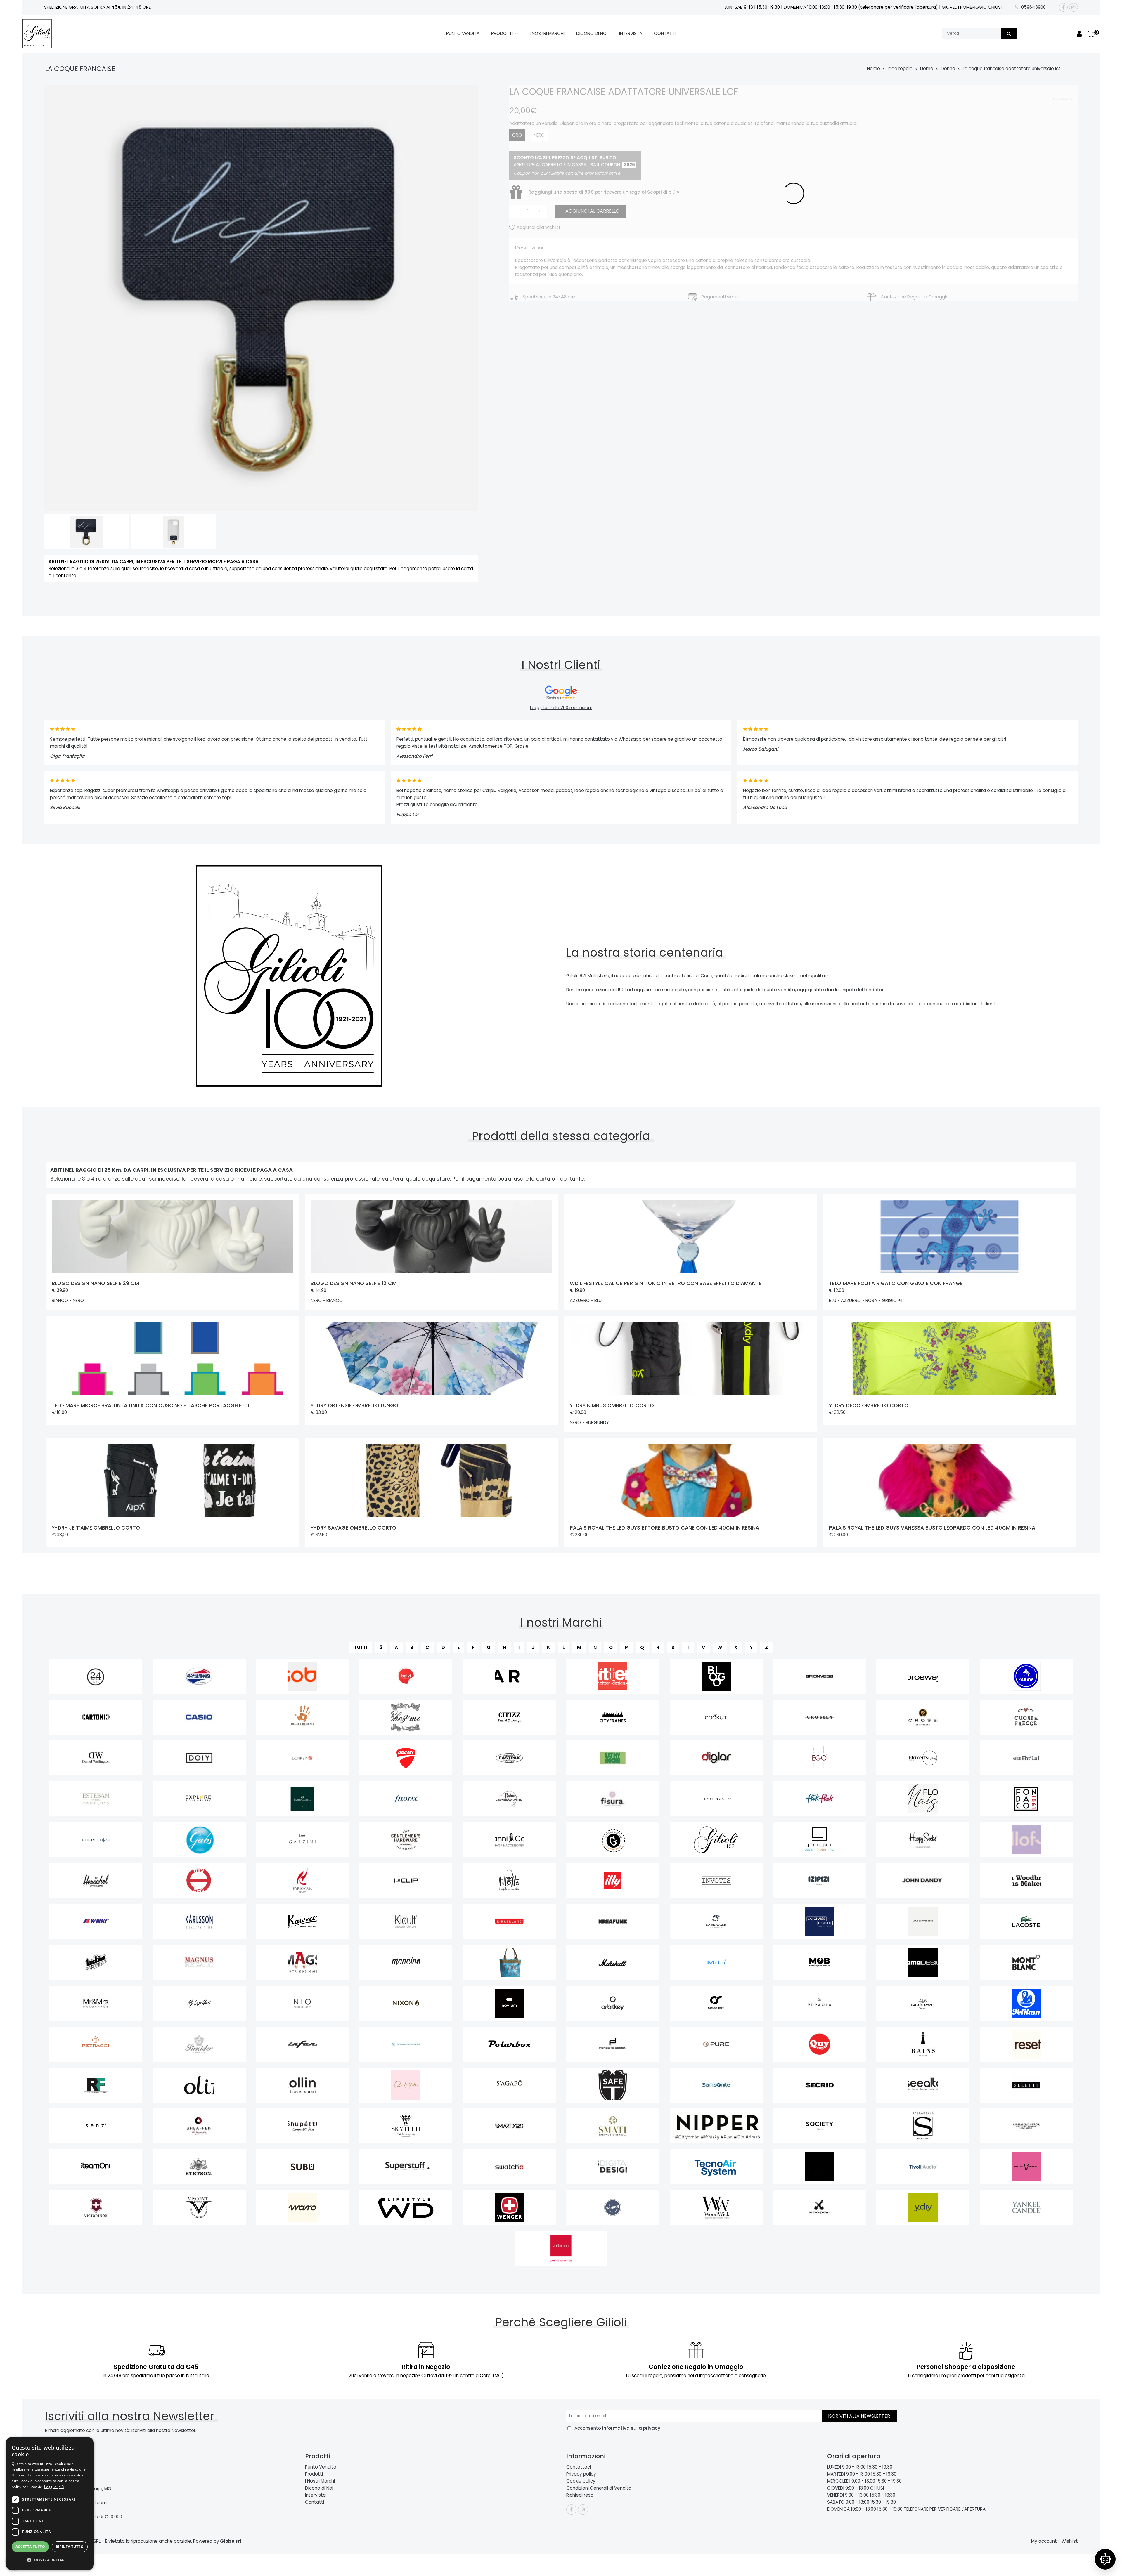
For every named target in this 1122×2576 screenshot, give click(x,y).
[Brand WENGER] (509, 2208)
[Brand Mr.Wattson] (199, 2003)
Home (873, 68)
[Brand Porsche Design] (613, 2044)
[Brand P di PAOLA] (819, 2003)
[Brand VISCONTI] (199, 2208)
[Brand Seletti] (1026, 2085)
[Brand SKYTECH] (406, 2126)
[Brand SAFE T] (613, 2085)
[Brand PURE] (716, 2044)
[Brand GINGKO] (819, 1840)
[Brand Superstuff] (406, 2167)
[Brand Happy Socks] (923, 1840)
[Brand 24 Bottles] (96, 1676)
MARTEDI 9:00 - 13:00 (849, 2474)
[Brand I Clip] (406, 1881)
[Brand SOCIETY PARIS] (819, 2126)
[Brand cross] (923, 1717)
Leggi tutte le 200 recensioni (561, 708)
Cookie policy (581, 2481)
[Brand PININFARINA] (303, 2044)
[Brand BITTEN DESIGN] (613, 1676)
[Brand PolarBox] (509, 2044)
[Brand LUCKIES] (96, 1962)
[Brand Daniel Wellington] (96, 1758)
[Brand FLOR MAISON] (923, 1799)
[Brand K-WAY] (96, 1921)
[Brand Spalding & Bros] (1026, 2126)
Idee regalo (900, 68)
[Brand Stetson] (199, 2167)
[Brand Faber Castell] (303, 1799)
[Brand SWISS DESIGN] (613, 2167)
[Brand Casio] (199, 1717)
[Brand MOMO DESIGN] (923, 1962)
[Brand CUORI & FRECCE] (1026, 1717)
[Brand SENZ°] (96, 2126)
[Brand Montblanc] (1026, 1962)
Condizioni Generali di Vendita (599, 2488)
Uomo (927, 68)
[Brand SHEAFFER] (199, 2126)
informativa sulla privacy (631, 2428)
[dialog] (50, 2504)
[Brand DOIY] (199, 1758)
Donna (948, 68)
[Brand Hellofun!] (1026, 1840)
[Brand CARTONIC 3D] (96, 1717)
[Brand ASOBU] (303, 1676)
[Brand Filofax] (406, 1799)
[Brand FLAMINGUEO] (716, 1799)
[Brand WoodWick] (716, 2208)
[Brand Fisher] (509, 1799)
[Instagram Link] (1073, 7)
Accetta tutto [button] (30, 2547)
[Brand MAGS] (303, 1962)
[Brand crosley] (819, 1717)
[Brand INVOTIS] (716, 1881)
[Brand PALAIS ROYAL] (923, 2003)
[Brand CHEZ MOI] (406, 1717)
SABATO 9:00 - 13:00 (848, 2502)
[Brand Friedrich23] (96, 1840)
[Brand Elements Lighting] (923, 1758)
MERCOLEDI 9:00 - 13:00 (851, 2481)
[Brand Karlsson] (199, 1921)
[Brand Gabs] (199, 1840)
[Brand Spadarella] (923, 2126)
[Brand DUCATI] (406, 1758)
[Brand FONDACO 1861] (1026, 1799)
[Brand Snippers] (716, 2126)
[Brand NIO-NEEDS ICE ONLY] (303, 2003)
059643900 (1033, 7)
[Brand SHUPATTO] (303, 2126)
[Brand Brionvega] (819, 1676)
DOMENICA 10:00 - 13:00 (852, 2509)
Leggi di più (54, 2487)
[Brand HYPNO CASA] (303, 1881)
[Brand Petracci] (96, 2044)
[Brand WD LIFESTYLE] (406, 2208)
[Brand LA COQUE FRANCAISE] (923, 1921)
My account (1044, 2541)
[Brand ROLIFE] (199, 2085)
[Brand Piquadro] (406, 2044)
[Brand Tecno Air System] (716, 2167)
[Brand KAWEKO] (303, 1921)
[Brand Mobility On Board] (819, 1962)
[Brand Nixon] (406, 2003)
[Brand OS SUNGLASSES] (716, 2003)
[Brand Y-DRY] (923, 2208)
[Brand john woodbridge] (1026, 1881)
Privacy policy (581, 2474)
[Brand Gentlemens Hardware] (406, 1840)
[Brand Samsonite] (716, 2085)
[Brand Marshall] (613, 1962)
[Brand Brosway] (923, 1676)
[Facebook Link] (1063, 7)
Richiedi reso (580, 2495)
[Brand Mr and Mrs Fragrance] (96, 2003)
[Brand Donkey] (303, 1758)
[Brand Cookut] (716, 1717)
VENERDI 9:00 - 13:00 (848, 2495)
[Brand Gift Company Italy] (613, 1840)
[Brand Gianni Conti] (509, 1840)
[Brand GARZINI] (303, 1840)
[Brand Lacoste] (1026, 1921)
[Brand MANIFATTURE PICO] (509, 1962)
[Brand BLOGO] (716, 1676)
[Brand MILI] (716, 1962)
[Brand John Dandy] (923, 1881)
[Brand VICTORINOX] (96, 2208)
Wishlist (1070, 2541)
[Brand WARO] (303, 2208)
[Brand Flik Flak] (819, 1799)
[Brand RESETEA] (1026, 2044)
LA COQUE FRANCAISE (80, 69)
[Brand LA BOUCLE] (716, 1921)
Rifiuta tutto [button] (70, 2547)
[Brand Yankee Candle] (1026, 2208)
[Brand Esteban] (96, 1799)
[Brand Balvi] (406, 1676)
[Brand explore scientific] (199, 1799)
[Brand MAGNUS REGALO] (199, 1962)
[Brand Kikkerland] (509, 1921)
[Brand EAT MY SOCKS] (613, 1758)
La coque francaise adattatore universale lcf (1012, 68)
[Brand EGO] (819, 1758)
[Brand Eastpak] (509, 1758)
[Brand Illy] (613, 1881)
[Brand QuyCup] (819, 2044)
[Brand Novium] (509, 2003)
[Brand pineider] (199, 2044)
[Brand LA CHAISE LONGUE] (819, 1921)
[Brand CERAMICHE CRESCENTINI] (303, 1717)
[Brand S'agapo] (509, 2085)
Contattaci (579, 2467)
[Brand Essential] (1026, 1758)
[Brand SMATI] (613, 2126)
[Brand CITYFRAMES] (613, 1717)
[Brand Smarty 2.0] (509, 2126)
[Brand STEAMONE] (96, 2167)
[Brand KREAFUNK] (613, 1921)
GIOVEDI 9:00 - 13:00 (848, 2488)
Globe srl (231, 2541)
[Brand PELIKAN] (1026, 2003)
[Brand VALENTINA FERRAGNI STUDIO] (1026, 2167)
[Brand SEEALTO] (923, 2085)
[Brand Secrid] (819, 2085)
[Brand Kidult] (406, 1921)
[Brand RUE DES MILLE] (406, 2085)
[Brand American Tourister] (199, 1676)
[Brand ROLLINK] (303, 2085)
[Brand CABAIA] (1026, 1676)
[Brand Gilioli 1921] (716, 1840)
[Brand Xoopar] (819, 2208)
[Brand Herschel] (96, 1881)
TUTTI (361, 1647)
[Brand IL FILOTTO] (509, 1881)
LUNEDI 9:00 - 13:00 (846, 2467)
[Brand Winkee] (613, 2208)
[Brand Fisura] (613, 1799)
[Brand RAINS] (923, 2044)
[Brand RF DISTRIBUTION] (96, 2085)
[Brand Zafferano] (561, 2249)
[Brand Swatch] (509, 2167)
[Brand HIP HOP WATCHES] (199, 1881)
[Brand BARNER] (509, 1676)
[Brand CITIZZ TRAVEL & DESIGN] (509, 1717)
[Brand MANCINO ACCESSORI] (406, 1962)
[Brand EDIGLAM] (716, 1758)
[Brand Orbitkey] (613, 2003)
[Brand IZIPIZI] (819, 1881)
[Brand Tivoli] (923, 2167)
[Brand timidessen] (819, 2167)
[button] (50, 2560)
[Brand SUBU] (303, 2167)
